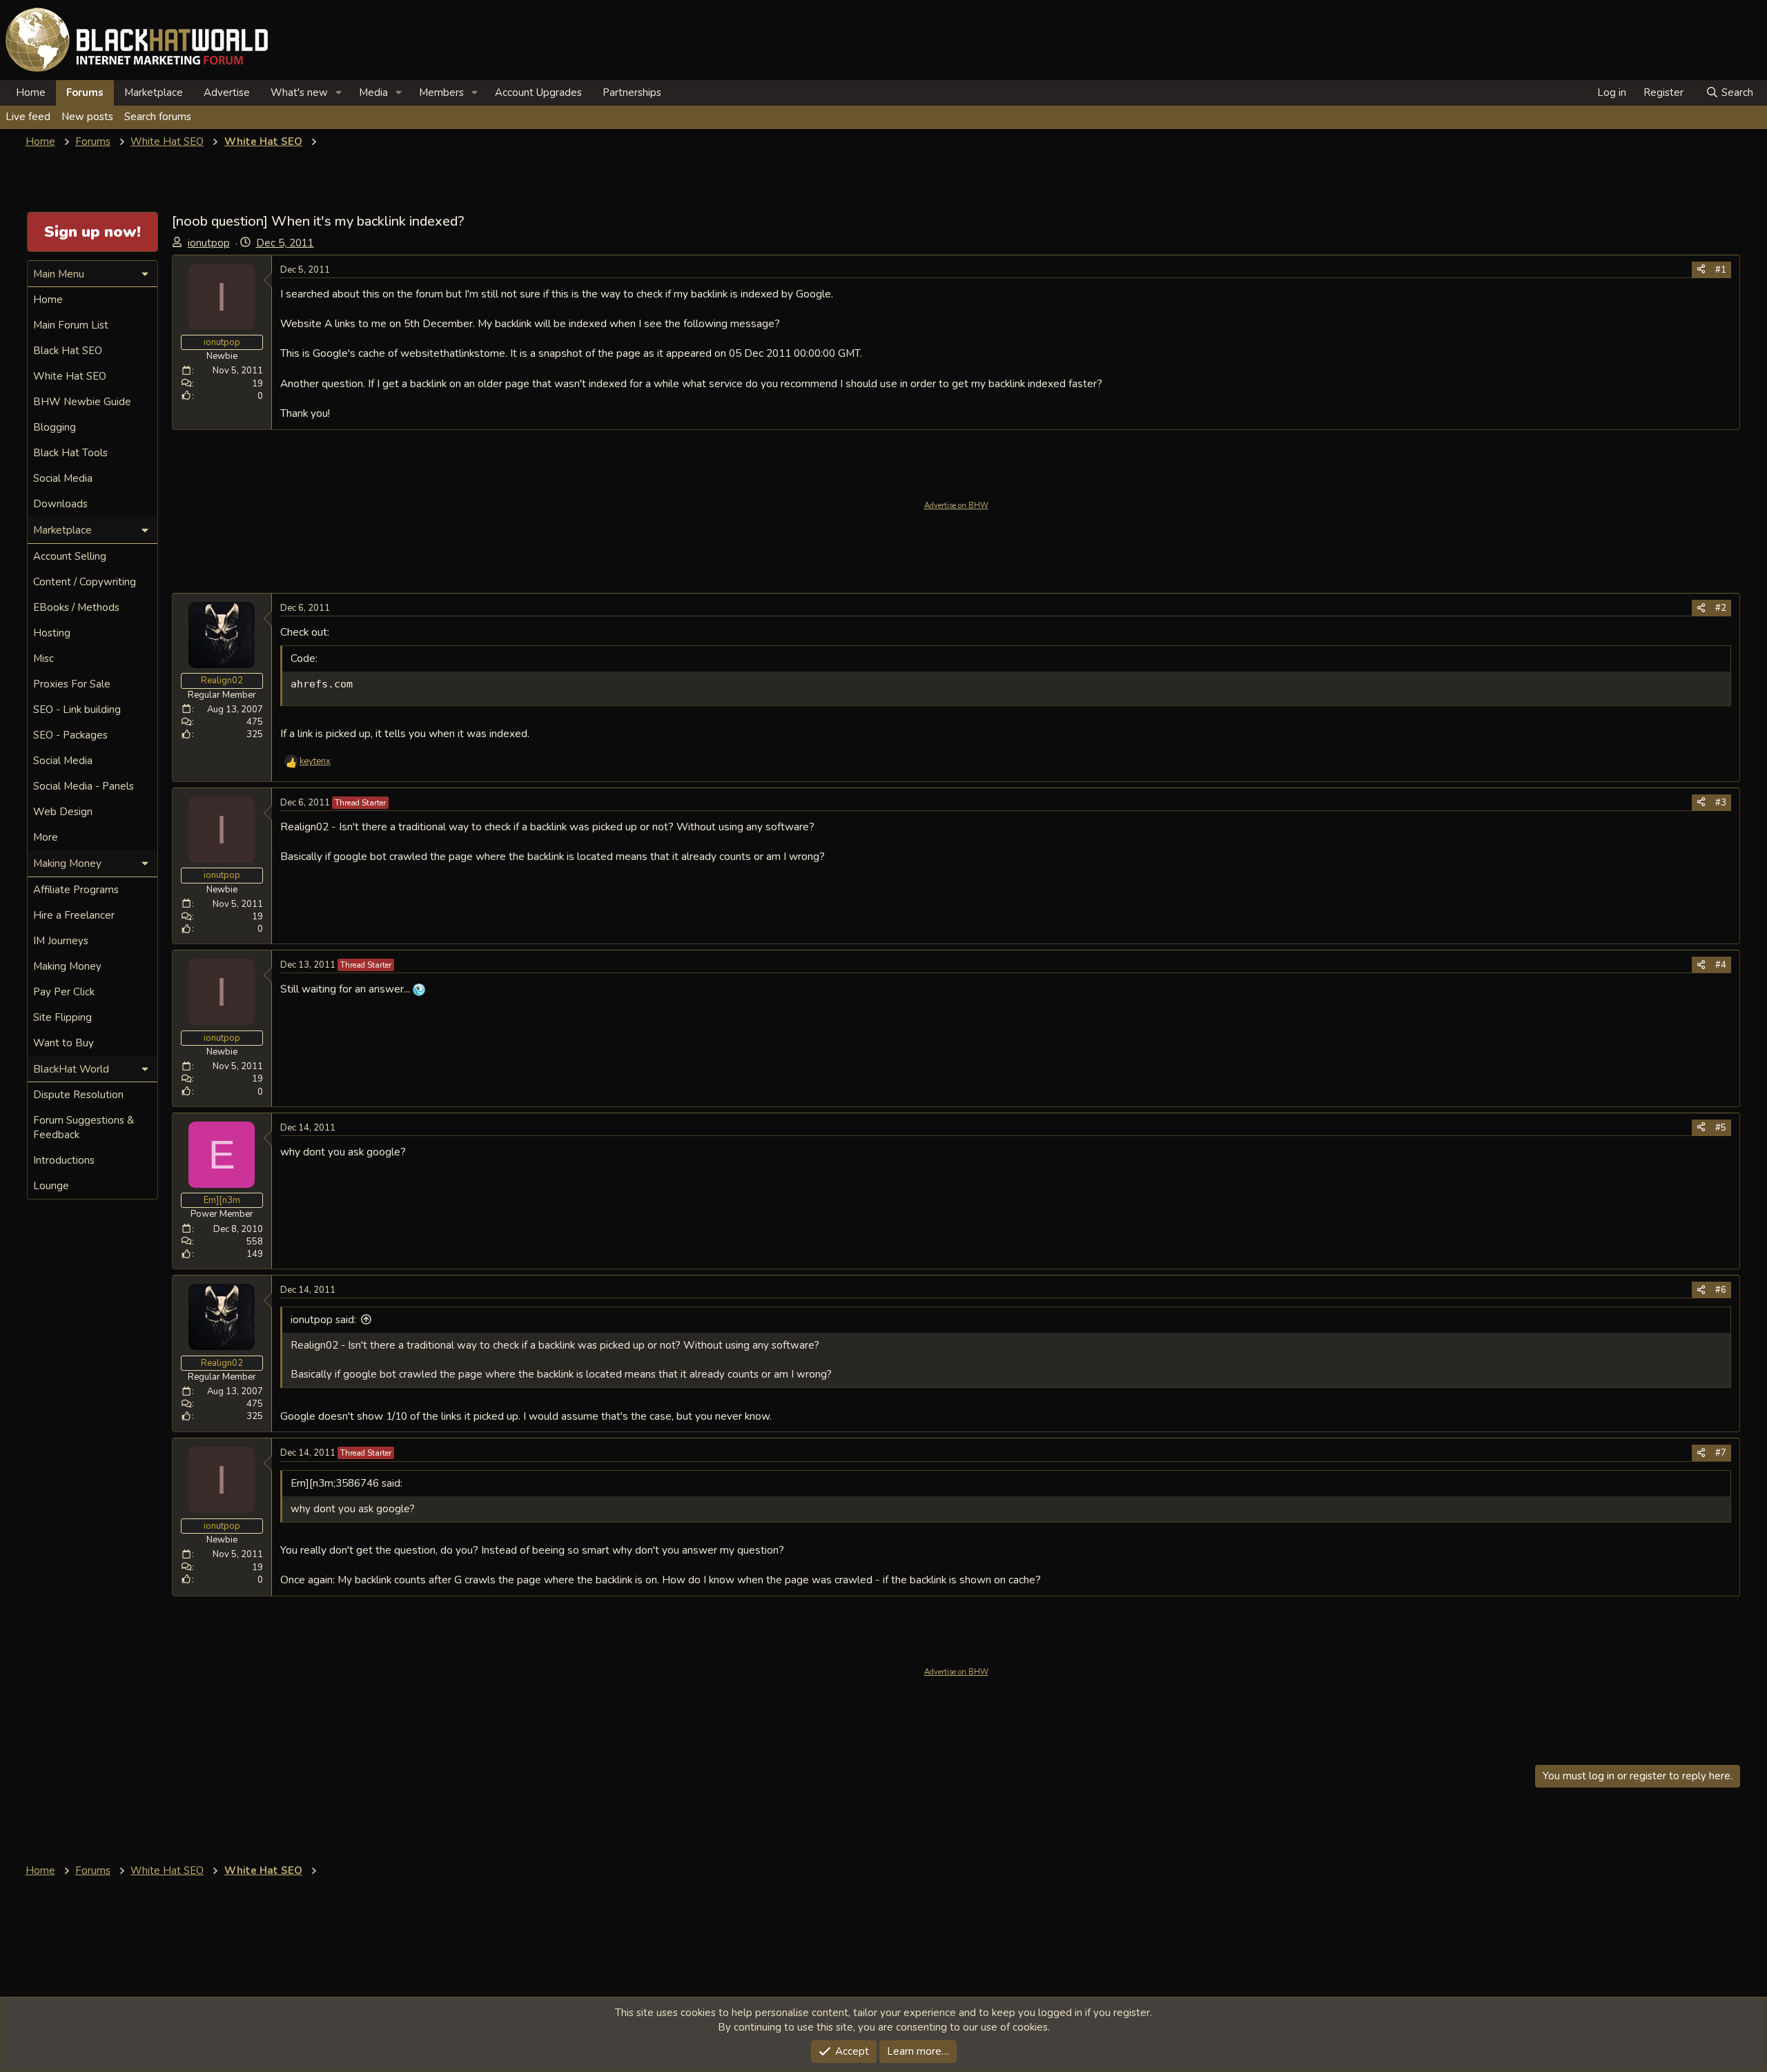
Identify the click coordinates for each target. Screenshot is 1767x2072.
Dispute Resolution (78, 1095)
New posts (87, 117)
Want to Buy (64, 1043)
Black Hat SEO (68, 351)
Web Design (63, 812)
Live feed (28, 117)
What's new (299, 92)
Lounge (51, 1186)
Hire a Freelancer (74, 915)
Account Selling (70, 556)
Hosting (52, 633)
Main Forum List (71, 325)
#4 (1721, 965)
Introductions (64, 1160)
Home (31, 92)
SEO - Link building (77, 710)
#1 (1721, 270)
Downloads (60, 504)
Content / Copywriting (85, 582)
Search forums (158, 117)
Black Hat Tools (70, 453)
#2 (1721, 608)
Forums (85, 92)
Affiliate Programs (76, 890)
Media (373, 92)
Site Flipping (62, 1017)
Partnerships (632, 92)
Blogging (55, 427)
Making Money (67, 966)
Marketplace (154, 92)
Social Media (63, 478)
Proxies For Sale (72, 684)
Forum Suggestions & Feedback (84, 1127)
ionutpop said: (323, 1320)
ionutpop (209, 243)
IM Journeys (61, 941)
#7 (1721, 1453)
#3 (1721, 803)
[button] (339, 93)
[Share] (1701, 270)
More (46, 837)
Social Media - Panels (84, 786)
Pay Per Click (64, 992)
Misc (43, 658)
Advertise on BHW (956, 506)
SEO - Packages (70, 735)
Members (441, 92)
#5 (1721, 1128)
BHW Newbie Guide (82, 402)
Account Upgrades (538, 92)
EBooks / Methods (76, 607)
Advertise (227, 92)
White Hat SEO (70, 376)
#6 (1721, 1290)
